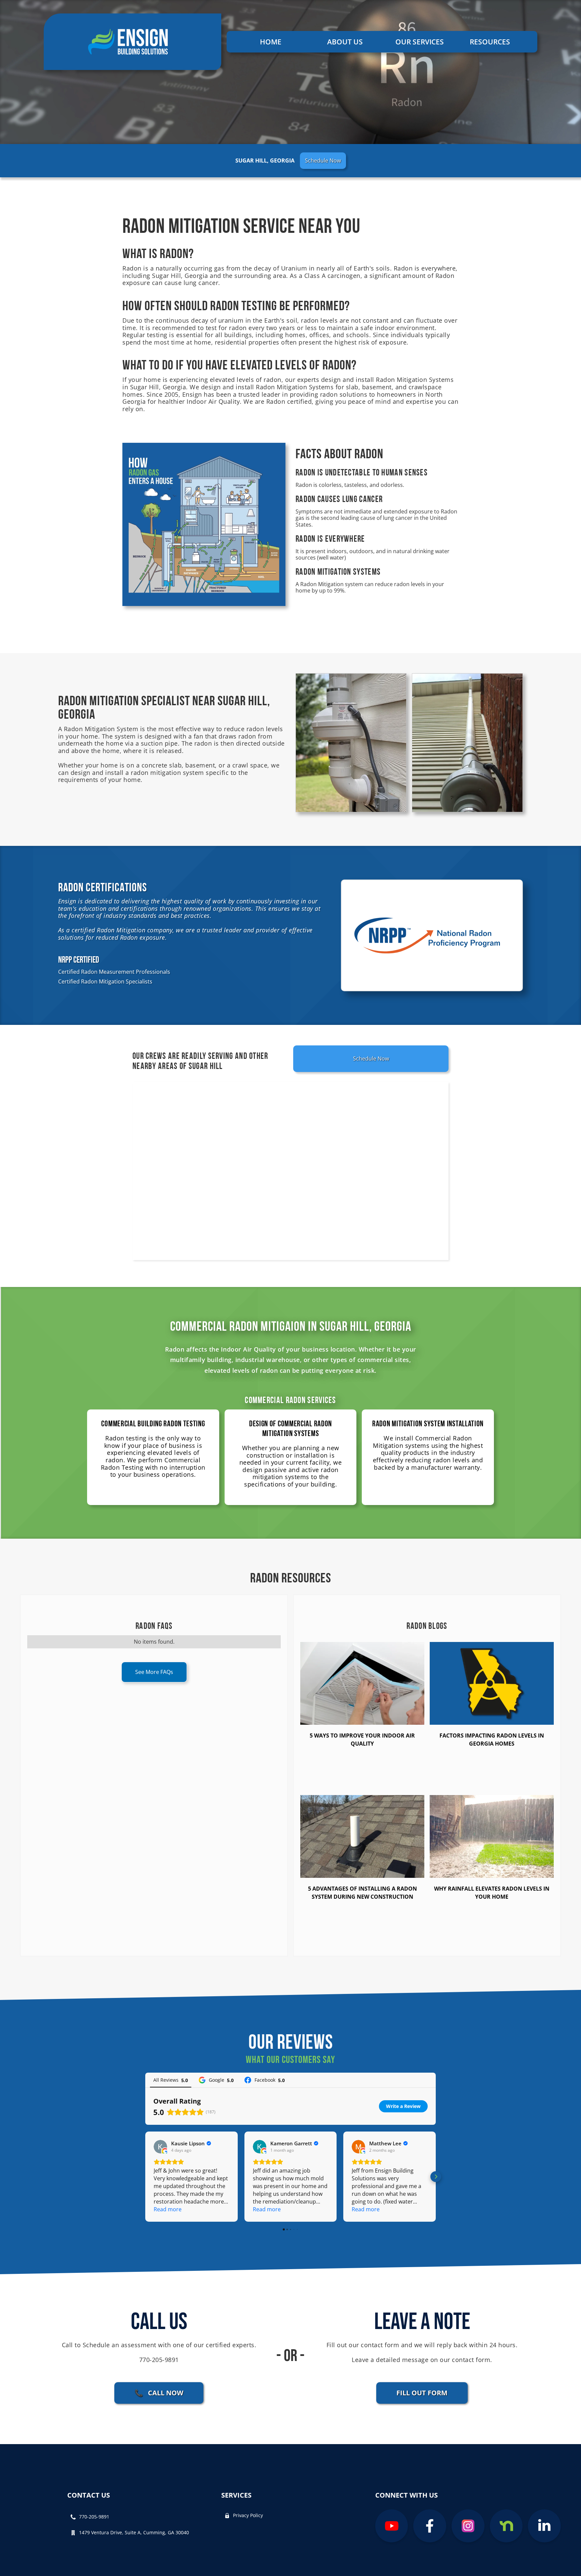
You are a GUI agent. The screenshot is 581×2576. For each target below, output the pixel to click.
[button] (423, 42)
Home (271, 42)
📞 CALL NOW (159, 2393)
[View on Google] (160, 2147)
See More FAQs (154, 1672)
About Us (345, 42)
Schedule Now (323, 160)
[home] (132, 42)
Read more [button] (168, 2209)
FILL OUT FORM (422, 2393)
